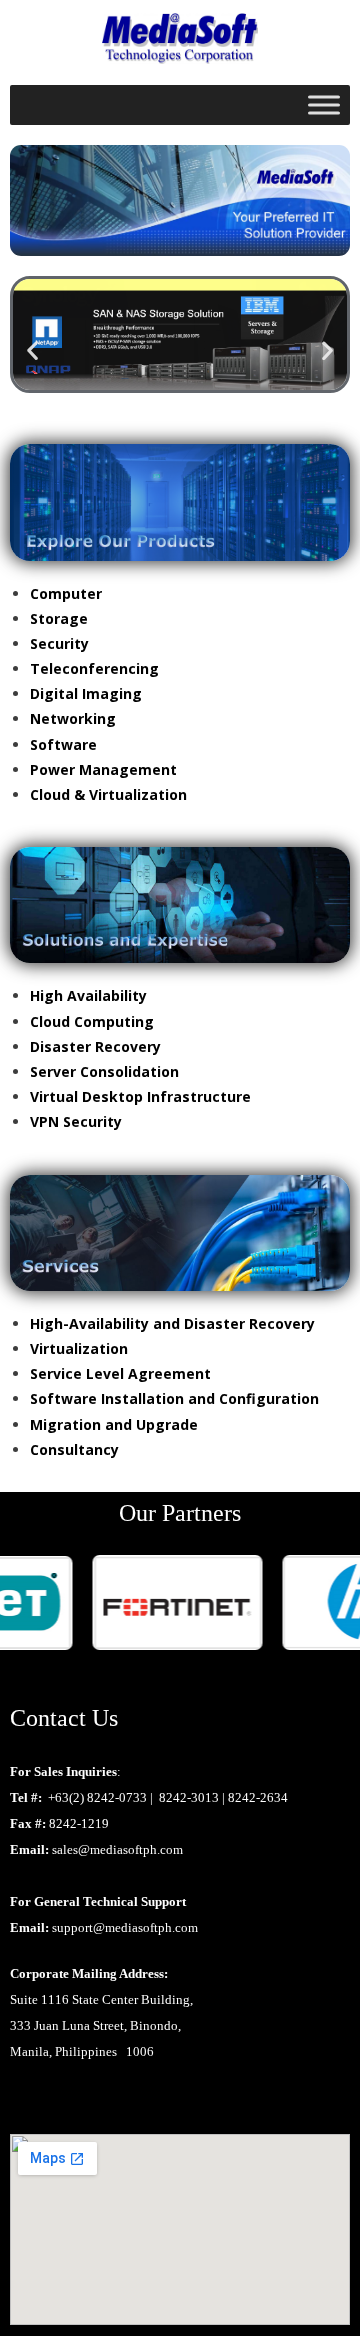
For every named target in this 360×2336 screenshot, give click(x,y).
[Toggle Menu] (324, 105)
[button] (32, 350)
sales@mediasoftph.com (117, 1849)
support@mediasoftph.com (125, 1927)
